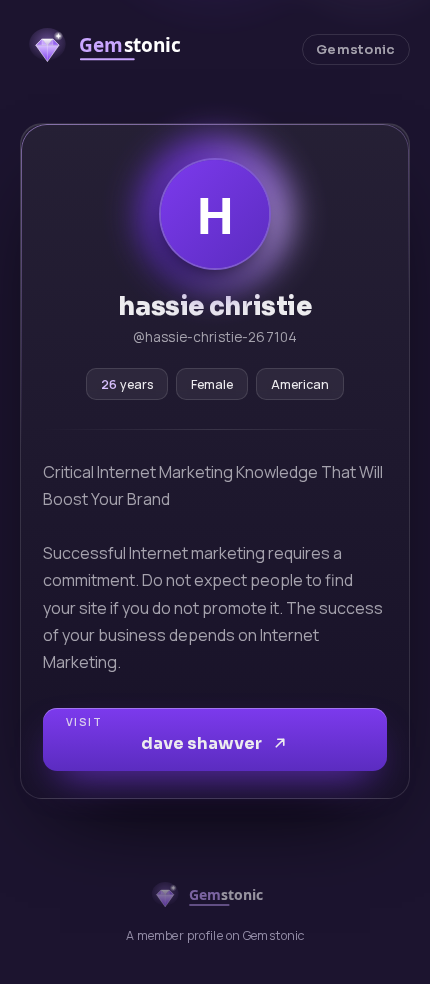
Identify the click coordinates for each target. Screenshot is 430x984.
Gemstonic (355, 50)
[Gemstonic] (115, 49)
